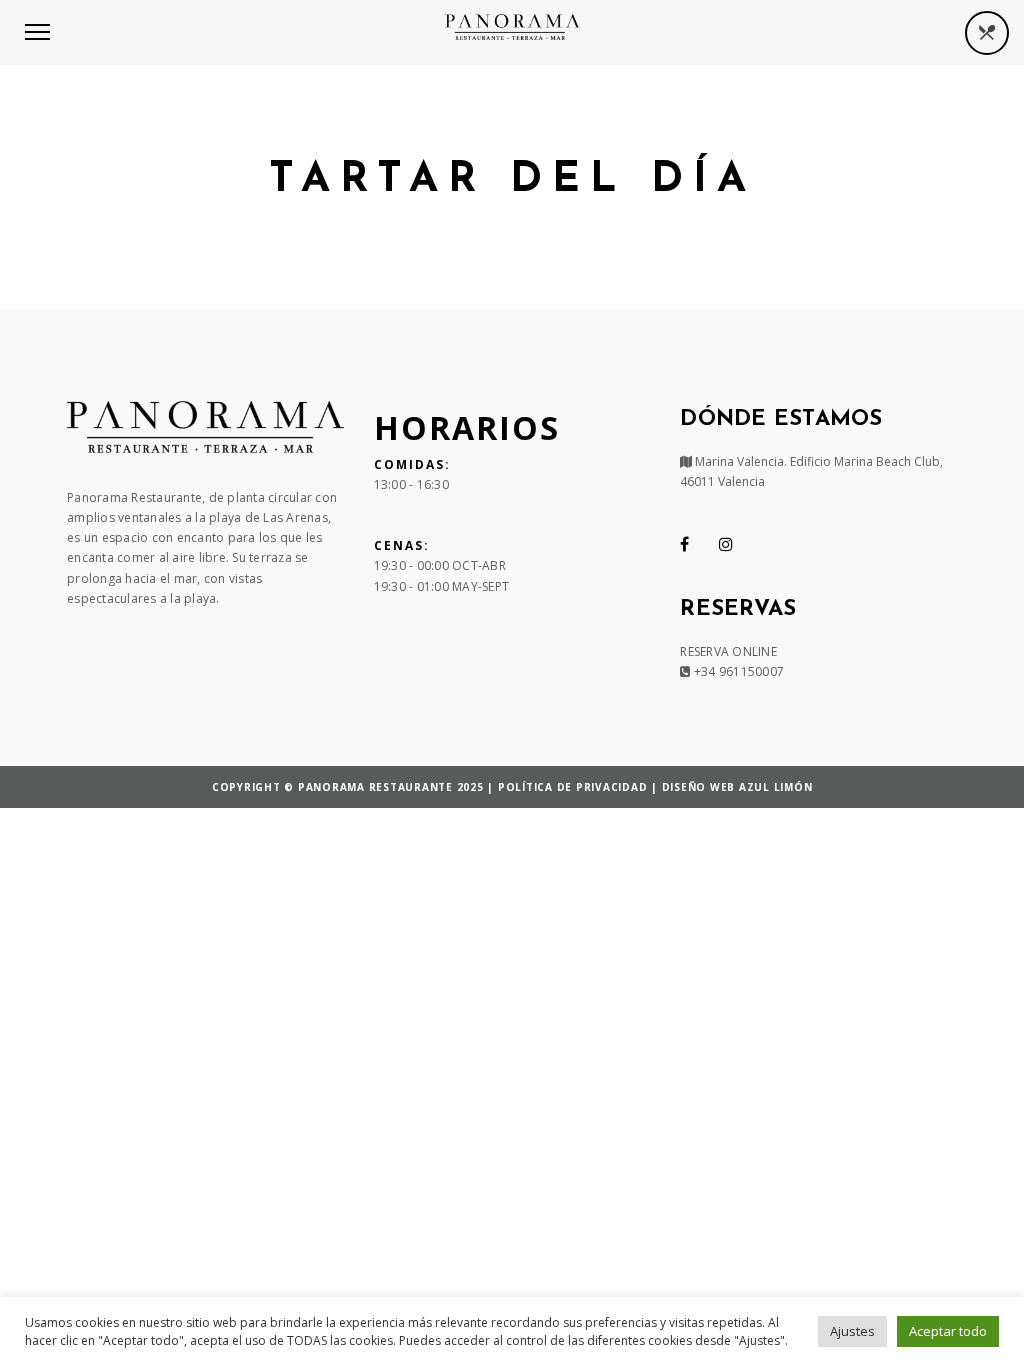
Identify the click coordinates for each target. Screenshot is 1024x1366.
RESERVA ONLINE (728, 651)
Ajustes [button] (852, 1331)
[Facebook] (684, 544)
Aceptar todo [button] (948, 1331)
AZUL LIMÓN (776, 787)
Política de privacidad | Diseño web (618, 787)
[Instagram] (726, 544)
